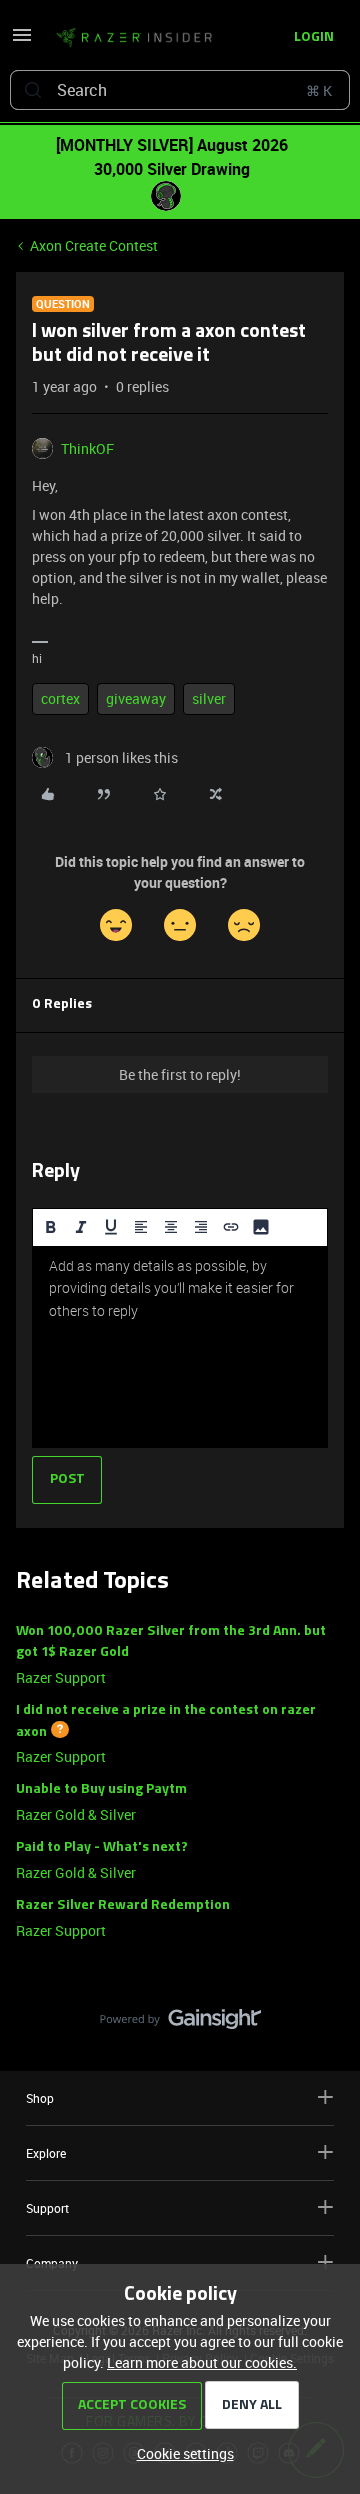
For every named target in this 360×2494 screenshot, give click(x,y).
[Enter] (33, 90)
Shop (40, 2098)
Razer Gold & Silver (76, 1814)
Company (52, 2263)
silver (209, 698)
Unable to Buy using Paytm (101, 1789)
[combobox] (180, 90)
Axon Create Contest (94, 245)
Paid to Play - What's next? (102, 1847)
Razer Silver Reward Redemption (123, 1905)
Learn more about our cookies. (202, 2362)
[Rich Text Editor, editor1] (180, 1347)
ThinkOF (87, 448)
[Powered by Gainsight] (180, 2024)
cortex (60, 698)
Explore (46, 2153)
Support (47, 2208)
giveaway (136, 698)
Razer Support (61, 1677)
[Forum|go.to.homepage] (128, 38)
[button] (22, 41)
